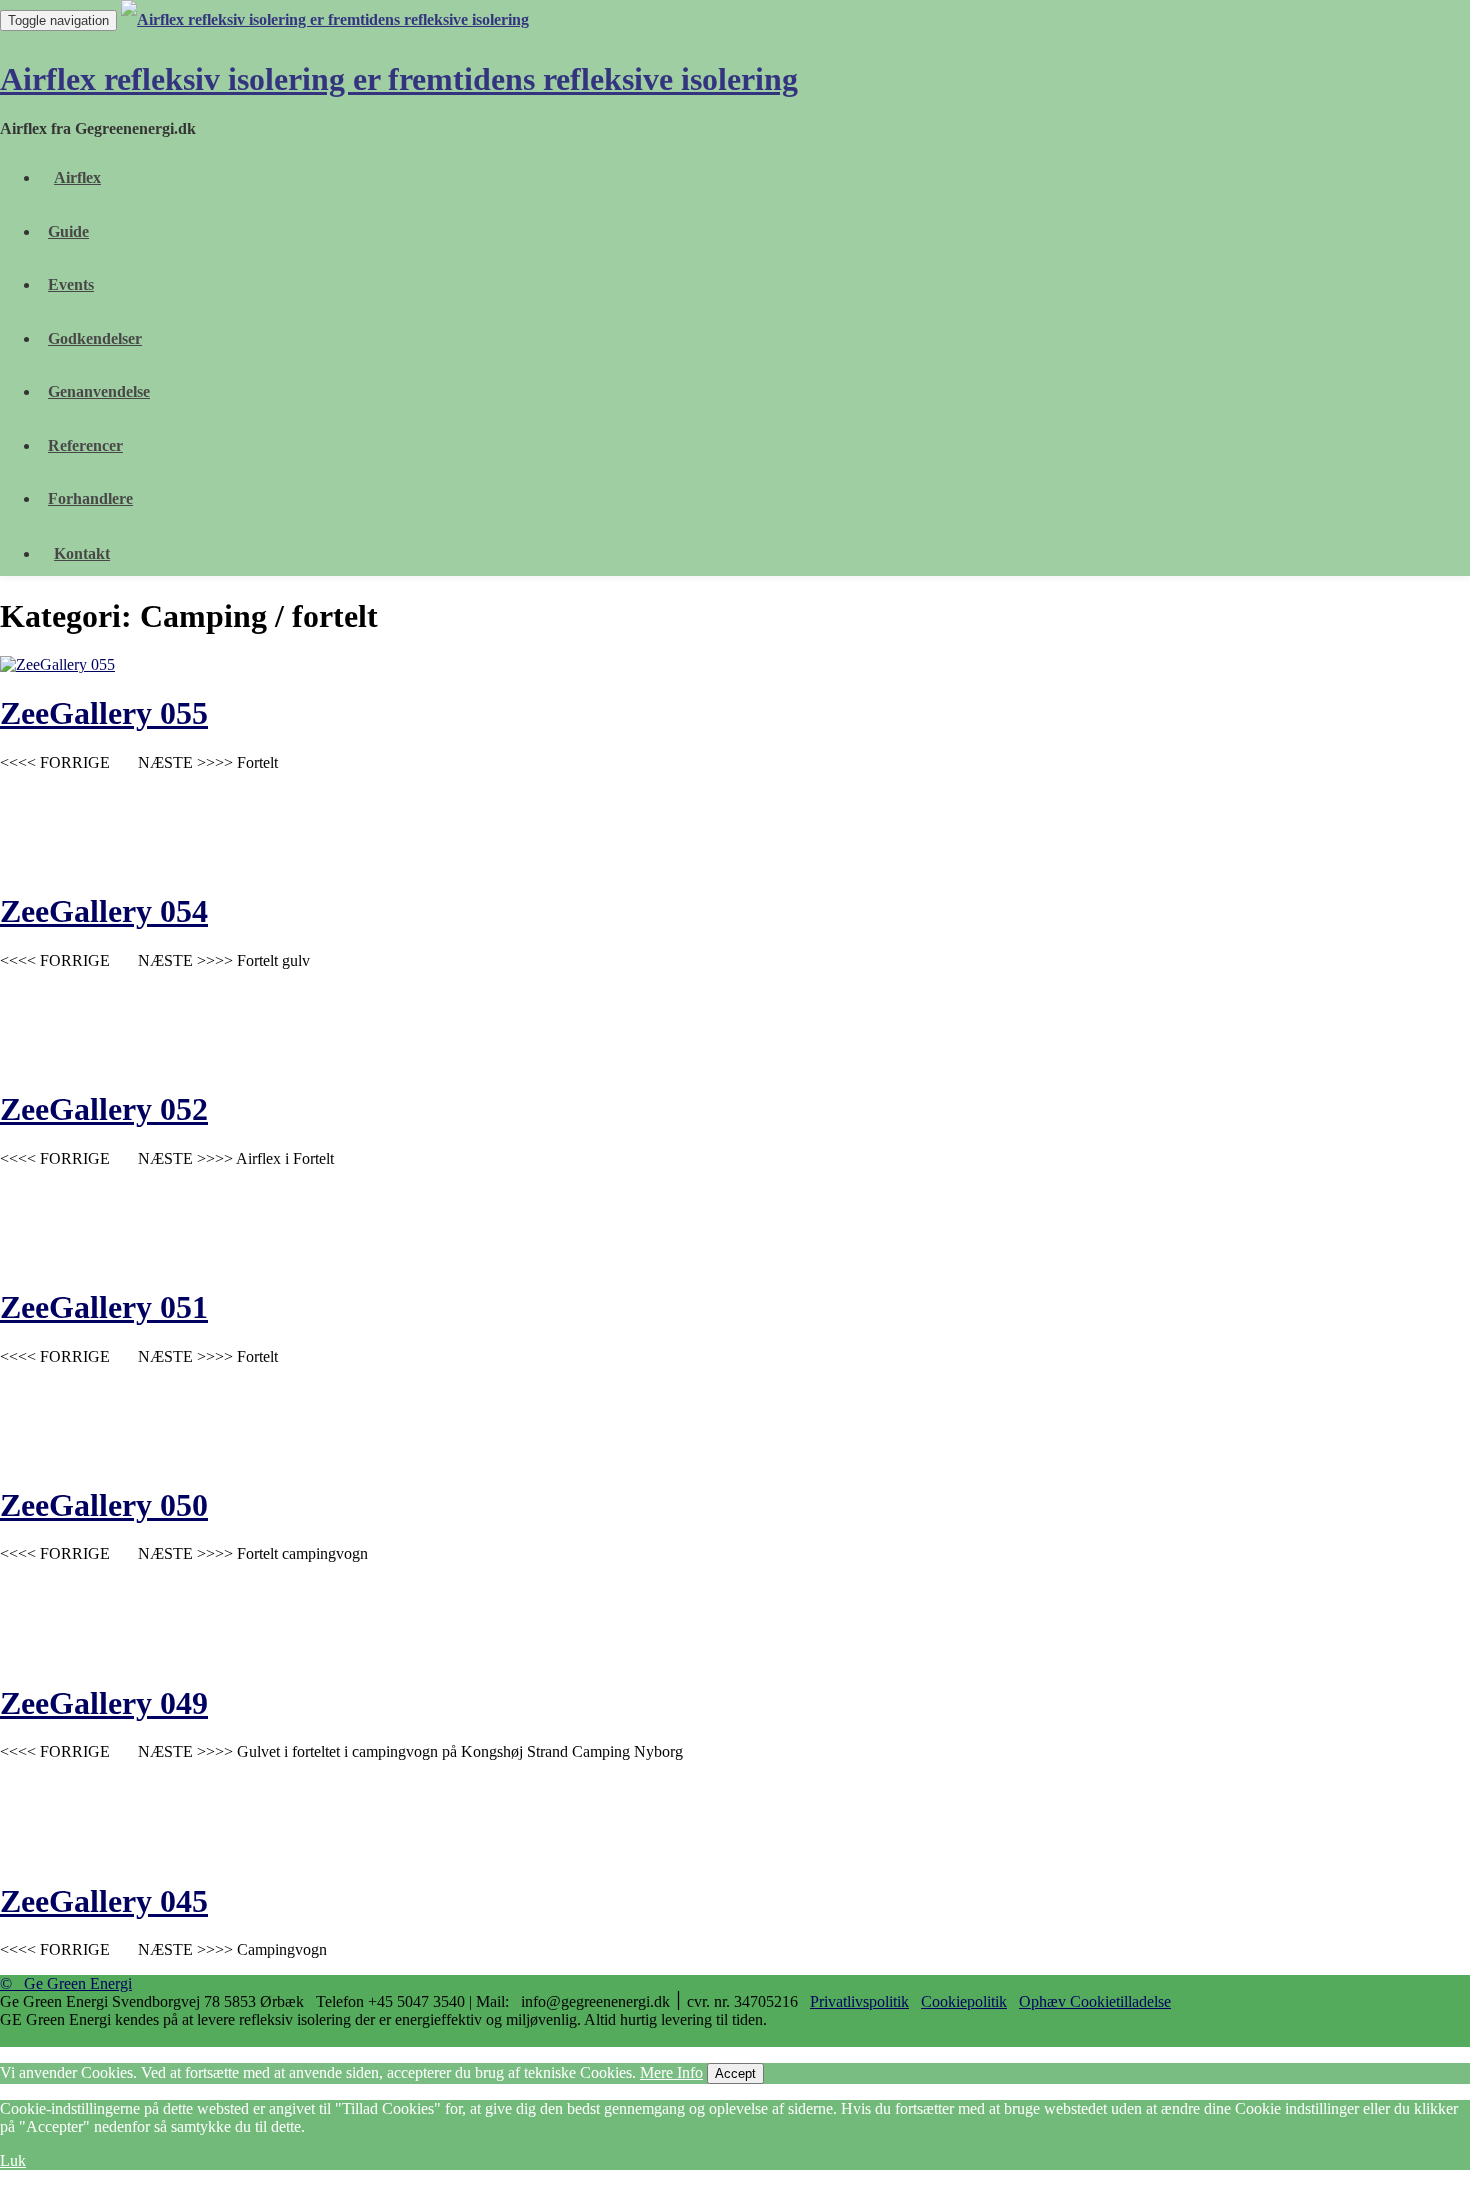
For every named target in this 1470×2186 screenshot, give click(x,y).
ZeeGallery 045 (104, 1901)
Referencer (85, 445)
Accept (735, 2073)
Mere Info (671, 2072)
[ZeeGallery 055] (57, 664)
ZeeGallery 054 (104, 911)
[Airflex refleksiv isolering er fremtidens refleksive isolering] (328, 19)
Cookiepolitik (964, 2001)
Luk (13, 2160)
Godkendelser (95, 338)
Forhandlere (90, 498)
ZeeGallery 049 (104, 1703)
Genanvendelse (99, 391)
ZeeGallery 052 (104, 1109)
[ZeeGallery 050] (400, 1456)
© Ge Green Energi (66, 1983)
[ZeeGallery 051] (400, 1258)
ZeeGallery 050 (104, 1505)
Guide (68, 231)
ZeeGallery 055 (104, 713)
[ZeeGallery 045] (400, 1851)
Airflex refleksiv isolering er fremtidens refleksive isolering (399, 79)
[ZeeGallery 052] (400, 1060)
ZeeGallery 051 (104, 1307)
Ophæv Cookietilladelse (1095, 2001)
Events (71, 284)
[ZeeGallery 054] (400, 862)
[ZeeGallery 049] (400, 1653)
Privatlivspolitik (859, 2001)
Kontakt (82, 553)
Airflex (77, 177)
